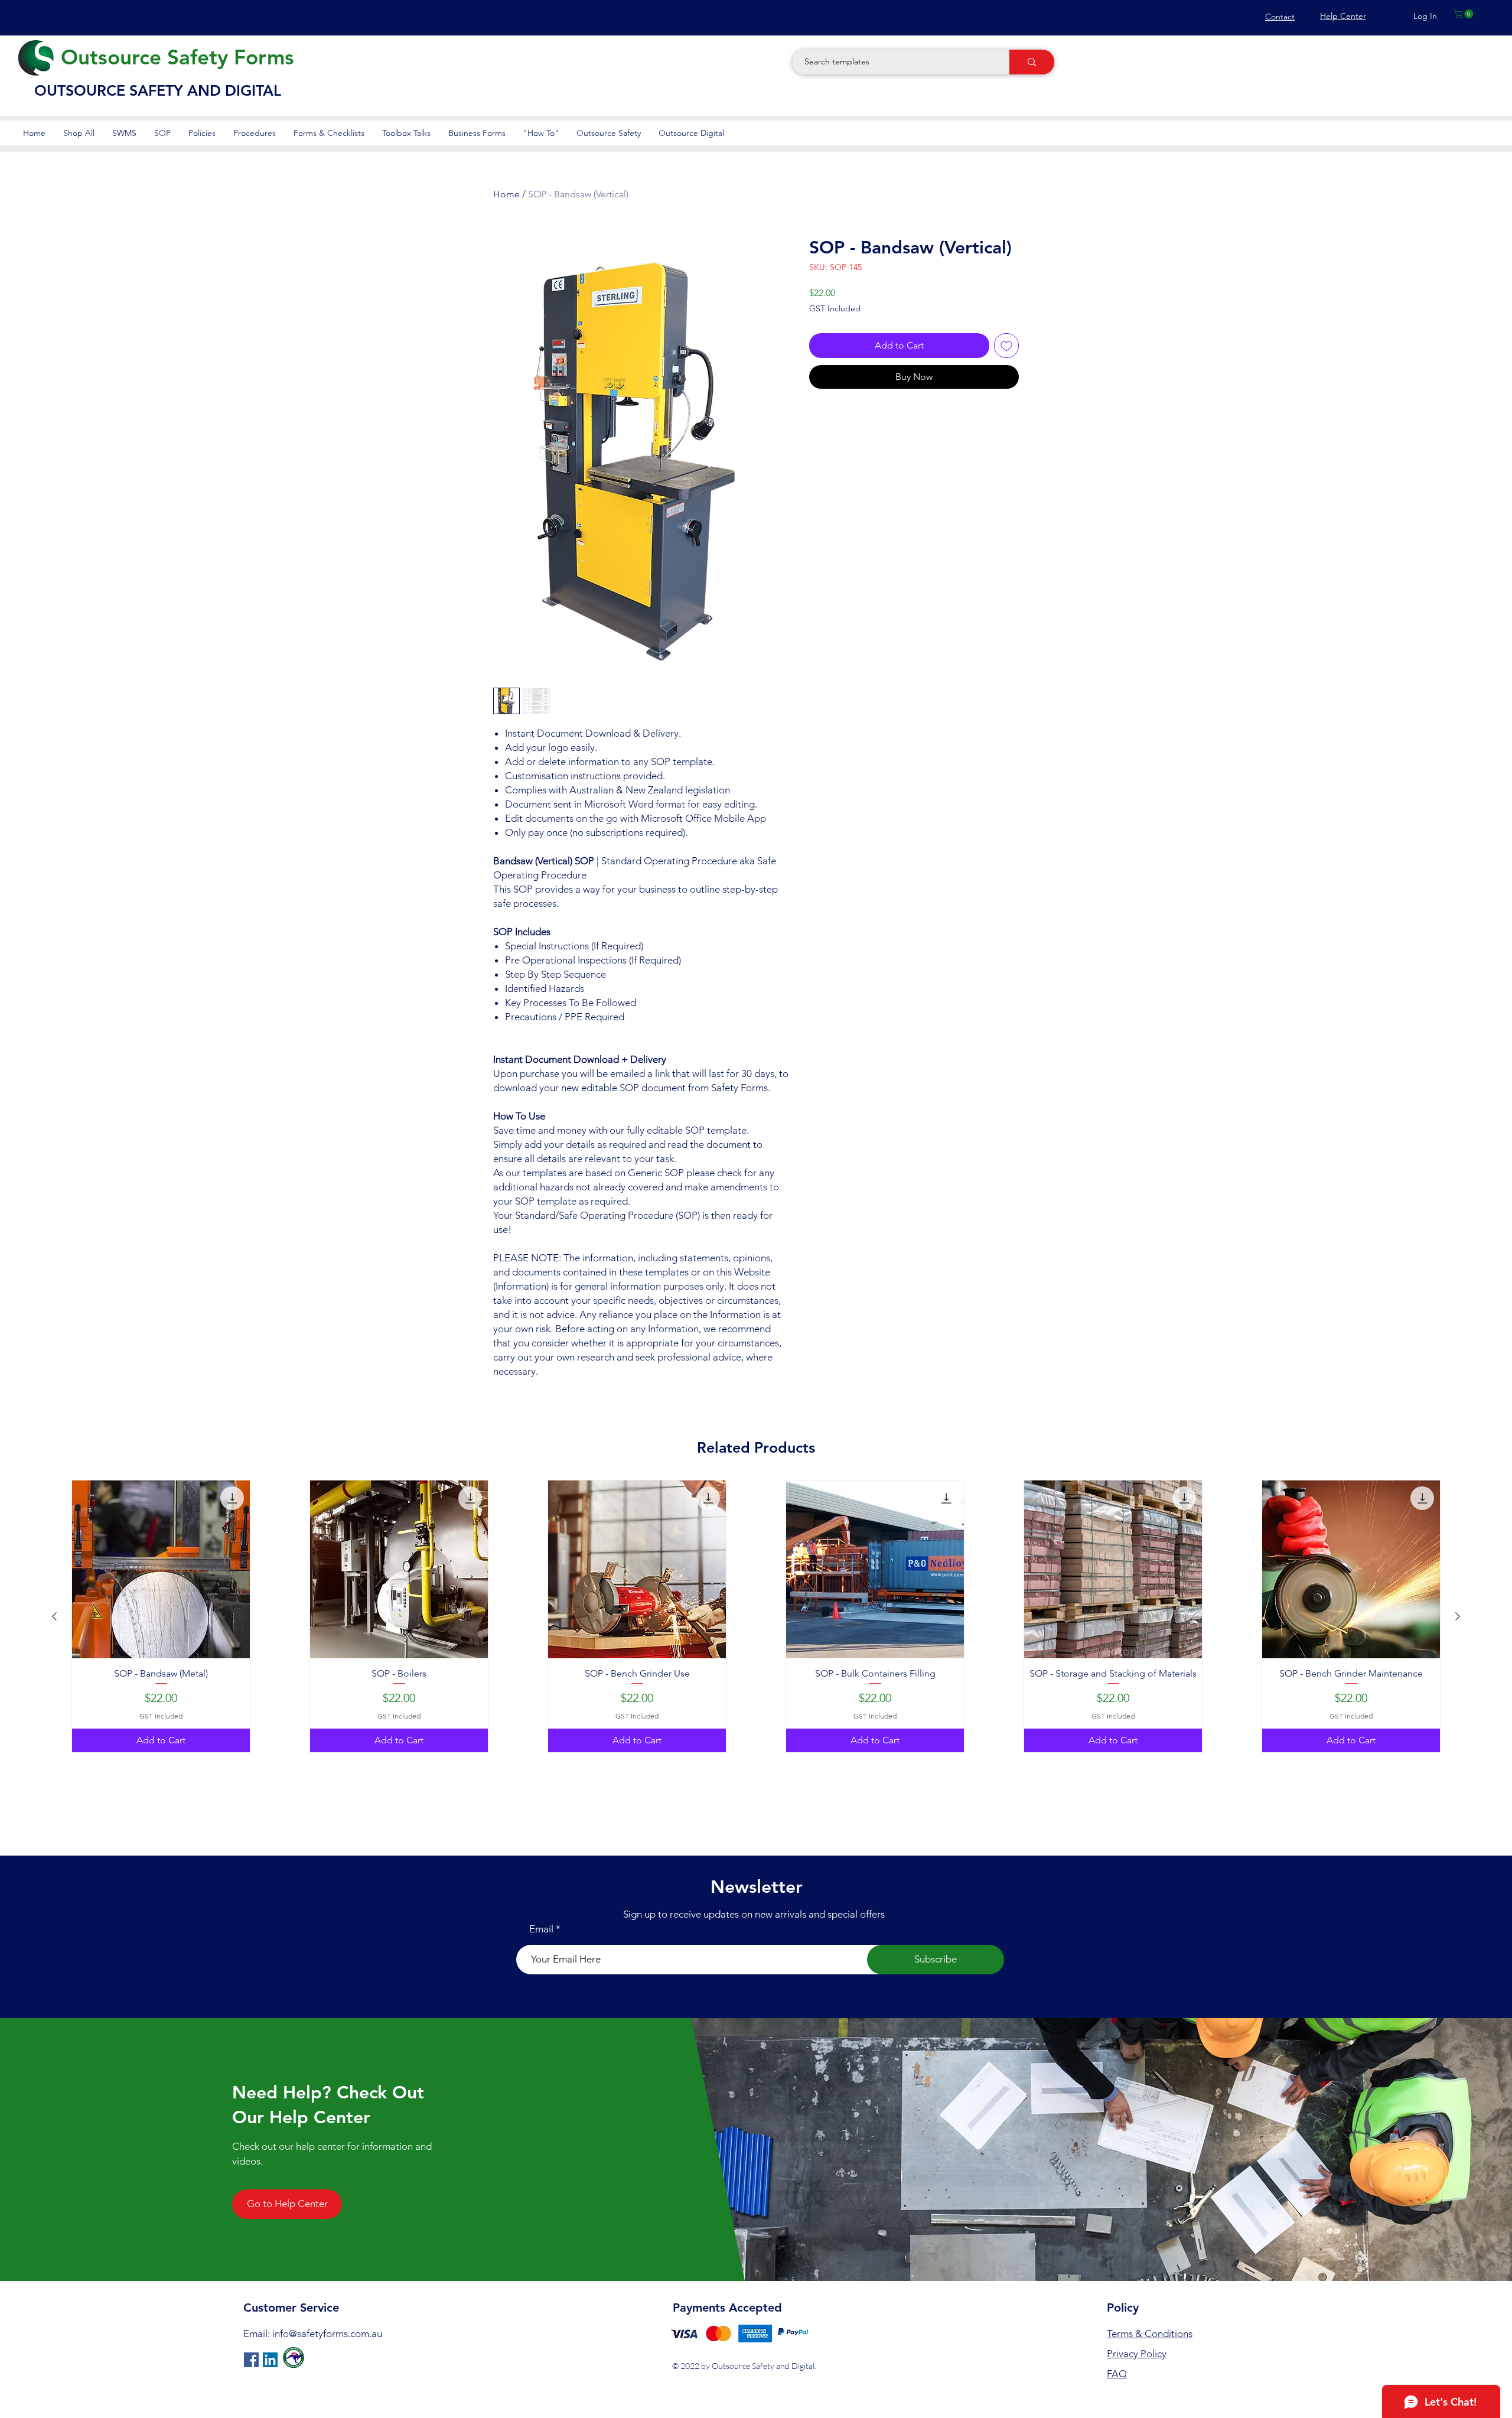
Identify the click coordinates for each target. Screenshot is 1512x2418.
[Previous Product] (54, 1616)
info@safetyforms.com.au (327, 2334)
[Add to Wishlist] (1006, 346)
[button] (1464, 14)
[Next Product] (1458, 1616)
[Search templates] (1032, 62)
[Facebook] (251, 2360)
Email (541, 1929)
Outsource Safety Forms (177, 57)
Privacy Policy (1137, 2354)
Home (506, 194)
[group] (756, 1616)
